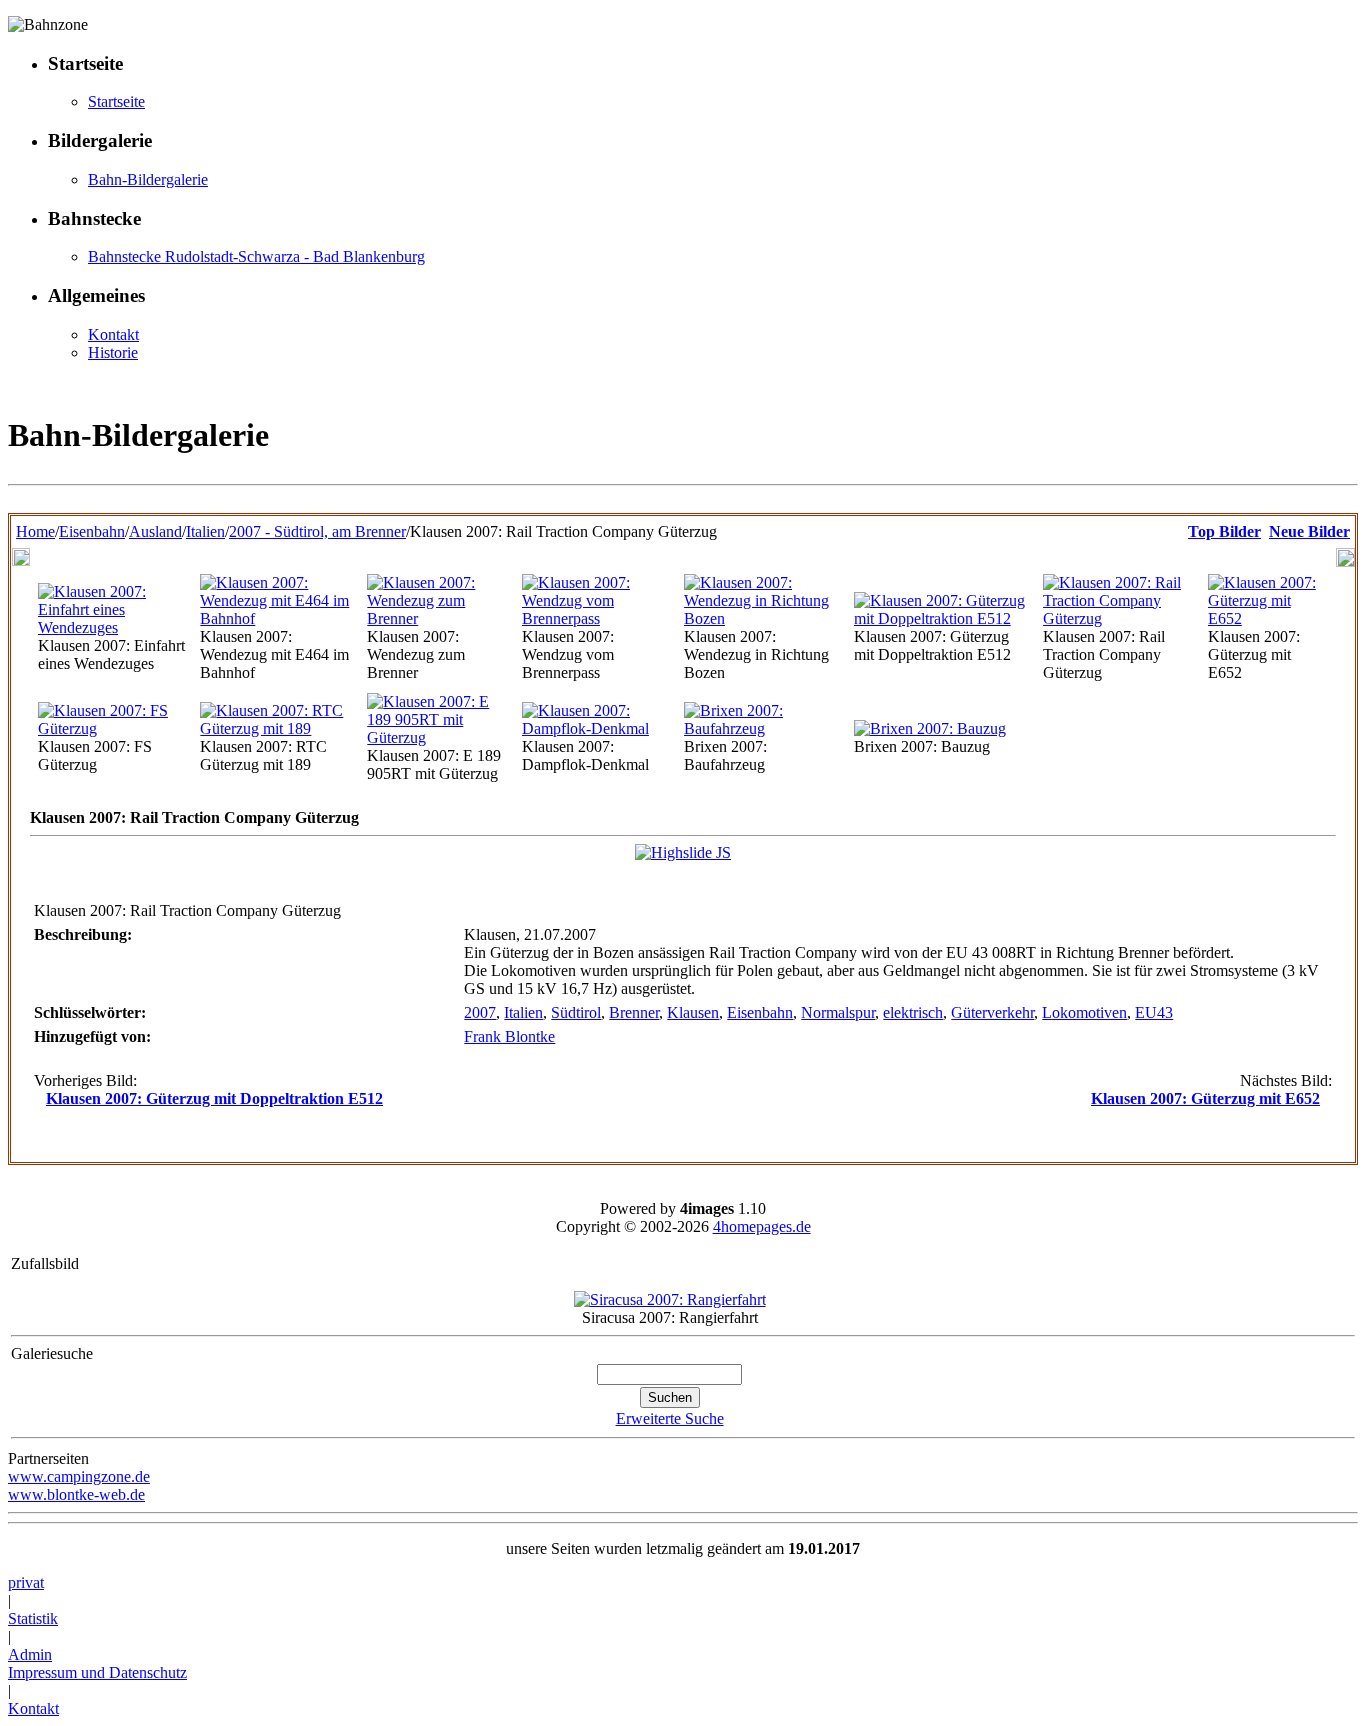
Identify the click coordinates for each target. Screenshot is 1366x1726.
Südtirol (576, 1012)
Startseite (116, 101)
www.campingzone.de (79, 1476)
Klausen (693, 1012)
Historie (113, 352)
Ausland (155, 531)
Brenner (634, 1012)
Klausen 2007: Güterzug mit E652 (1205, 1098)
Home (35, 531)
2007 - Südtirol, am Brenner (317, 531)
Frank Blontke (509, 1036)
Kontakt (113, 334)
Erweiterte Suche (670, 1418)
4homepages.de (762, 1226)
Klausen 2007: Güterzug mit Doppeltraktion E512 (214, 1098)
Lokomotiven (1084, 1012)
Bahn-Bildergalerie (148, 179)
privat (26, 1582)
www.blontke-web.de (76, 1494)
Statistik (33, 1618)
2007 (480, 1012)
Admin (30, 1654)
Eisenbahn (92, 531)
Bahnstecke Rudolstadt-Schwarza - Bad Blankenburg (256, 256)
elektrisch (913, 1012)
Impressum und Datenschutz (97, 1672)
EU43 (1154, 1012)
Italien (205, 531)
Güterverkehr (992, 1012)
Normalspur (838, 1012)
